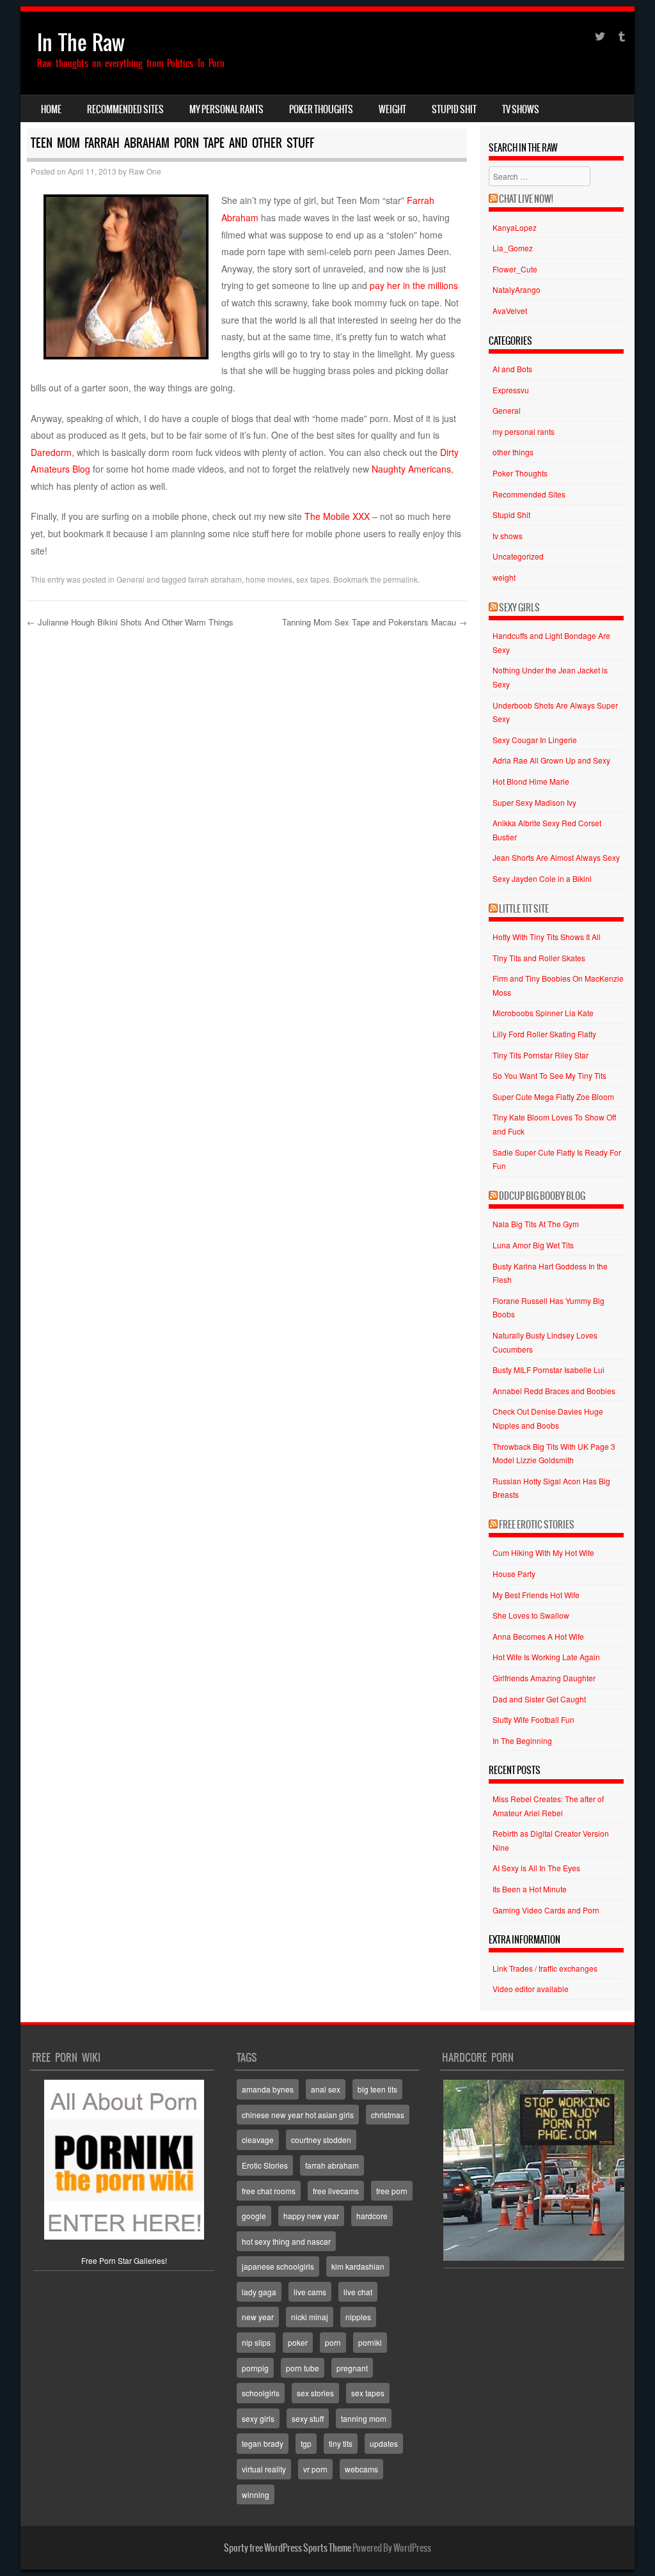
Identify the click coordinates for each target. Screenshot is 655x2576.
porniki (370, 2342)
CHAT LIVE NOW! (526, 199)
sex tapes (313, 579)
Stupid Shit (454, 109)
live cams (310, 2292)
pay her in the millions (414, 285)
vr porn (315, 2469)
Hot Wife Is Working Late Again (546, 1657)
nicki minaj (310, 2317)
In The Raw (81, 43)
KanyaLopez (515, 227)
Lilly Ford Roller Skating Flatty (544, 1034)
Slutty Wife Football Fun (533, 1719)
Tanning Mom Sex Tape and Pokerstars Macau (375, 622)
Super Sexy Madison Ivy (534, 802)
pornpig (255, 2368)
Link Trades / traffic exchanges (545, 1968)
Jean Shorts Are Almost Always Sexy (556, 857)
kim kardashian (358, 2266)
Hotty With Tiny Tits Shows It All (547, 937)
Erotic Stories (265, 2165)
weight (392, 109)
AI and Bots (512, 369)
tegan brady (263, 2443)
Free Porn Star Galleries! (124, 2260)
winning (256, 2494)
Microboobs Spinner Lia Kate (543, 1013)
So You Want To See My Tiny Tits (549, 1075)
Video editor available (531, 1989)
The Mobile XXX (337, 516)
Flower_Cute (515, 269)
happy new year (311, 2216)
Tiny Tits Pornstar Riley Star (541, 1055)
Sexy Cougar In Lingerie (535, 740)
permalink (400, 579)
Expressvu (511, 390)
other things (513, 452)
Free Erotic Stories (537, 1525)
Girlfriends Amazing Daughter (544, 1678)
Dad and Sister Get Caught (539, 1699)
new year (258, 2317)
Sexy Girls (519, 608)
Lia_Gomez (513, 248)
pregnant (352, 2368)
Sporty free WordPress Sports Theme (288, 2548)
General (130, 579)
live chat (358, 2292)
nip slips (256, 2342)
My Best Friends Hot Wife (536, 1595)
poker (298, 2342)
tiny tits (341, 2443)
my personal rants (226, 109)
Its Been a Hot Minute (530, 1889)
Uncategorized (518, 556)
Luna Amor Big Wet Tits (533, 1245)
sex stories (315, 2393)
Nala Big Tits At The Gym (536, 1224)
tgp (306, 2443)
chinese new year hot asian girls (298, 2115)
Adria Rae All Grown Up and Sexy (551, 760)
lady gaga (259, 2292)
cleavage (258, 2140)
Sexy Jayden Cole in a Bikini (542, 878)
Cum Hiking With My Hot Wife (543, 1552)
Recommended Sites (125, 109)
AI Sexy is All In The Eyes (536, 1868)
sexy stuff (308, 2418)
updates (384, 2443)
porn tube (303, 2368)
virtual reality (264, 2469)
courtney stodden (321, 2140)
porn (333, 2342)
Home (51, 109)
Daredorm (51, 452)
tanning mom (364, 2418)
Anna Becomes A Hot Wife (538, 1636)
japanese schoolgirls (278, 2266)
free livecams (336, 2191)
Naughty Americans (411, 469)
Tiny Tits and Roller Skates (539, 958)
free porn (392, 2191)
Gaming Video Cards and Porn (546, 1910)
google (254, 2216)
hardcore (372, 2216)
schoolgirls (261, 2393)
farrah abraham (215, 579)
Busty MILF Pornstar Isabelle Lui (548, 1370)
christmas (388, 2115)
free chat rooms (269, 2191)
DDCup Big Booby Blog (542, 1196)
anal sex (326, 2089)
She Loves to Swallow (531, 1615)
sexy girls (258, 2418)
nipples (358, 2317)
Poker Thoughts (321, 109)
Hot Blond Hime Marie (531, 781)
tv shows (521, 109)
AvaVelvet (510, 310)
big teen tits (377, 2089)
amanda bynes (268, 2089)
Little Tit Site (524, 909)
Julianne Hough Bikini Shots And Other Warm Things (130, 622)
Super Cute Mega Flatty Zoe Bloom (553, 1096)
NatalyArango (517, 289)
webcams (361, 2469)
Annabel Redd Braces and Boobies (554, 1391)
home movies (269, 579)
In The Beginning (522, 1740)
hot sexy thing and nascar (286, 2241)
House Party (514, 1574)
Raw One (145, 171)
